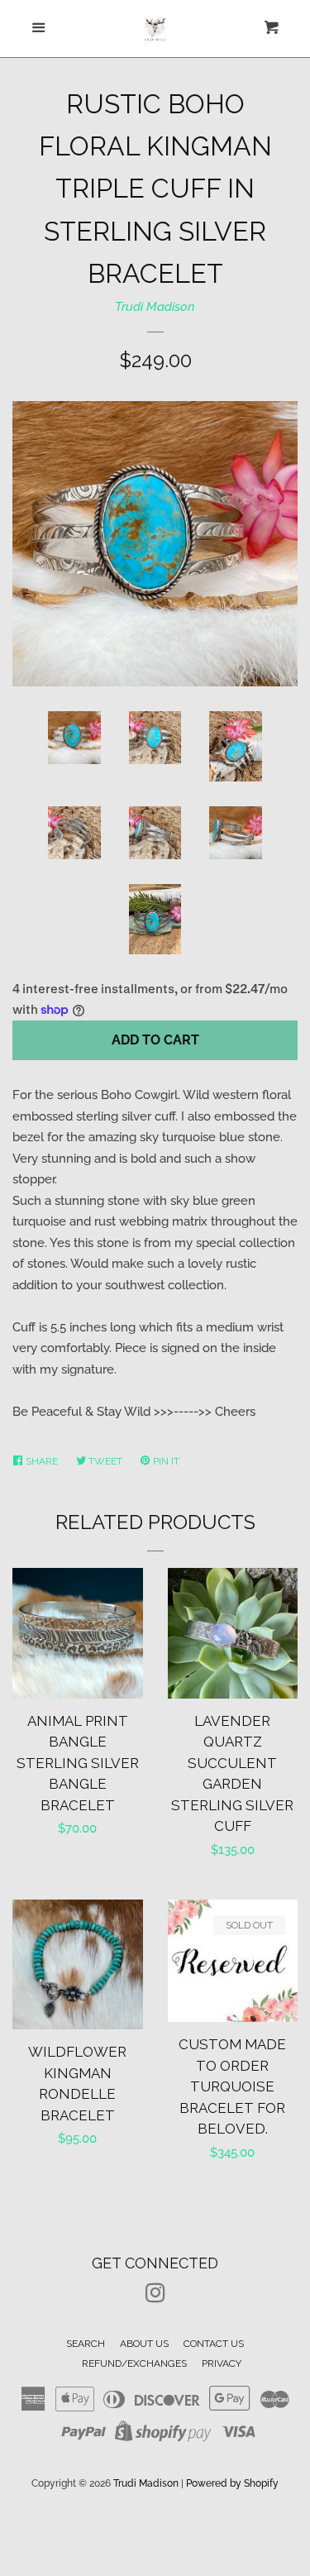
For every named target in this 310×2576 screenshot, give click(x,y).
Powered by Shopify (232, 2483)
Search (86, 2344)
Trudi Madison (155, 307)
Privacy (222, 2363)
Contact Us (214, 2344)
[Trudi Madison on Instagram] (155, 2296)
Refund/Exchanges (134, 2363)
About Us (144, 2344)
